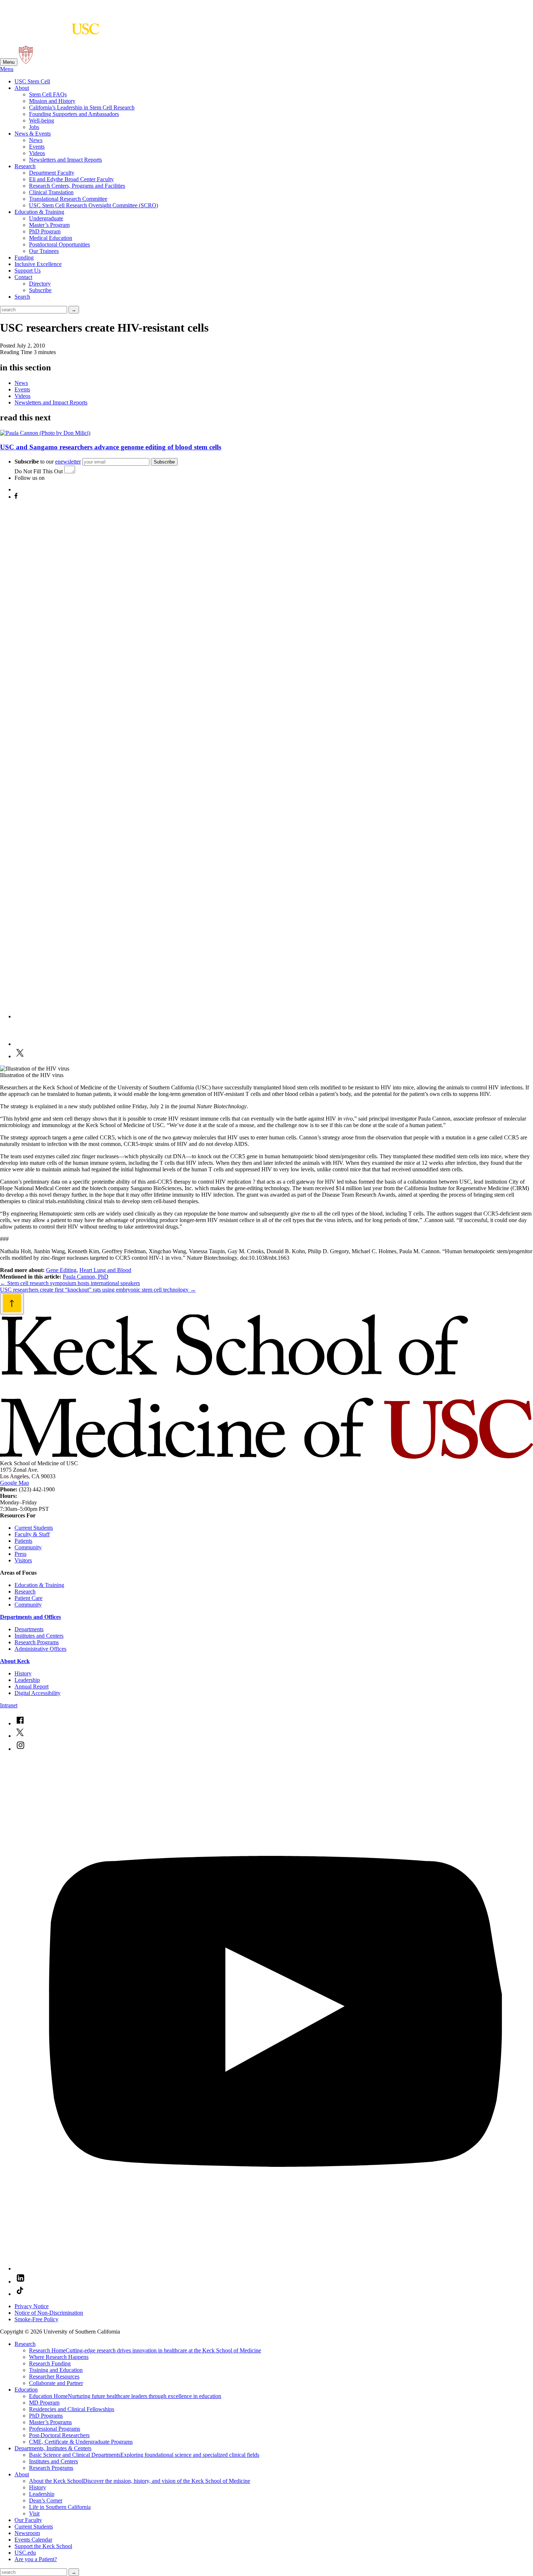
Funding (24, 257)
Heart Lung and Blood (105, 1270)
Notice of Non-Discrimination (49, 2313)
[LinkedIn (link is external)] (20, 2282)
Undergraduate (46, 218)
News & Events (33, 134)
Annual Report (32, 1686)
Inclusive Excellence (38, 264)
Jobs (34, 127)
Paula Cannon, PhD (86, 1277)
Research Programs (37, 1642)
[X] (20, 1056)
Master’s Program (49, 225)
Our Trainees (44, 251)
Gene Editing (61, 1270)
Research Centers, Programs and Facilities (77, 186)
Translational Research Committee (68, 199)
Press (20, 1554)
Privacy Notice (32, 2306)
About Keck (15, 1661)
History (23, 1673)
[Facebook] (16, 497)
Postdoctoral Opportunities (59, 244)
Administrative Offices (40, 1649)
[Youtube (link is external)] (274, 2268)
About (22, 88)
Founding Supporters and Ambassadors (74, 114)
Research (25, 166)
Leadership (27, 1680)
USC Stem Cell (32, 81)
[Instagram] (274, 1016)
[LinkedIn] (28, 1044)
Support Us (28, 271)
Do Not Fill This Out (39, 471)
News (36, 140)
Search (22, 297)
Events (37, 147)
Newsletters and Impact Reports (65, 160)
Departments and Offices (30, 1617)
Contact (23, 277)
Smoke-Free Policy (36, 2319)
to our (48, 462)
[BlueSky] (20, 489)
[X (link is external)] (20, 1736)
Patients (23, 1541)
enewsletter (68, 462)
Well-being (42, 121)
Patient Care (28, 1598)
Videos (37, 153)
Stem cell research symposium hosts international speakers (70, 1283)
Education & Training (39, 212)
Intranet (9, 1705)
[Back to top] (12, 1304)
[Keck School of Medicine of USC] (266, 1457)
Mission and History (52, 101)
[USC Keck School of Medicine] (50, 31)
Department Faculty (52, 173)
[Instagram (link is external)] (20, 1749)
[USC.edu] (26, 62)
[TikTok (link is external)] (20, 2294)
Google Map (15, 1483)
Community (28, 1547)
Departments (29, 1629)
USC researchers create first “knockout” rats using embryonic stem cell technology (98, 1290)
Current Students (34, 1528)
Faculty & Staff (32, 1534)
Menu (9, 62)
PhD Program (45, 231)
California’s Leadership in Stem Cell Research (82, 107)
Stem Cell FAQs (48, 94)
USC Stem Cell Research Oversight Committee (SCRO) (94, 205)
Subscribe (40, 290)
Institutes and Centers (39, 1636)
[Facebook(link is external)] (20, 1723)
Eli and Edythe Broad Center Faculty (71, 179)
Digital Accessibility (38, 1693)
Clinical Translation (51, 192)
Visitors (23, 1560)
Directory (40, 284)
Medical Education (51, 238)
